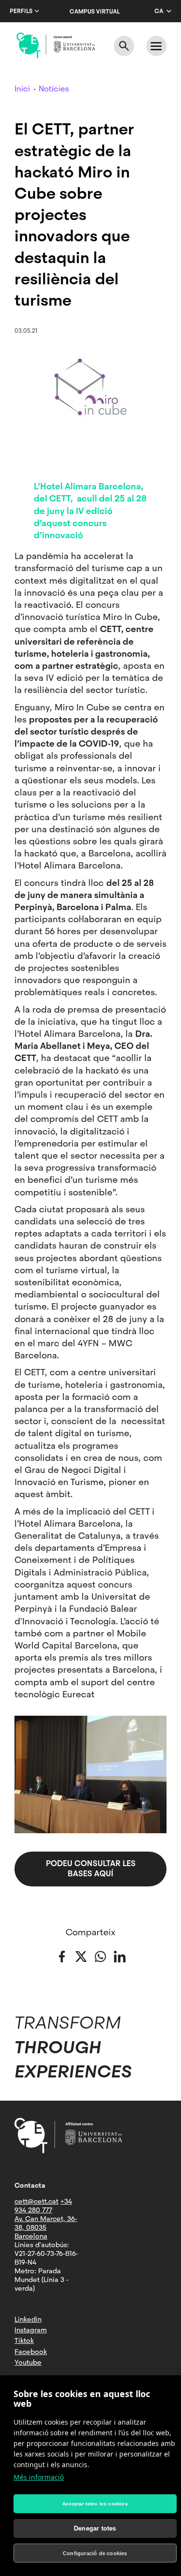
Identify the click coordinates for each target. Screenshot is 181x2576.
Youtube (28, 2362)
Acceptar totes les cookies (95, 2504)
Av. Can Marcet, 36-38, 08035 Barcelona (46, 2227)
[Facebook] (62, 1956)
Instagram (31, 2330)
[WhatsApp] (100, 1956)
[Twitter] (81, 1956)
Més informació (39, 2477)
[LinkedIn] (120, 1956)
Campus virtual (95, 12)
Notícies (54, 89)
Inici (22, 89)
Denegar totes (95, 2528)
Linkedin (28, 2319)
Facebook (31, 2352)
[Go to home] (56, 45)
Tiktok (24, 2340)
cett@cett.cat (36, 2201)
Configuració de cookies (95, 2553)
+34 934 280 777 (43, 2206)
